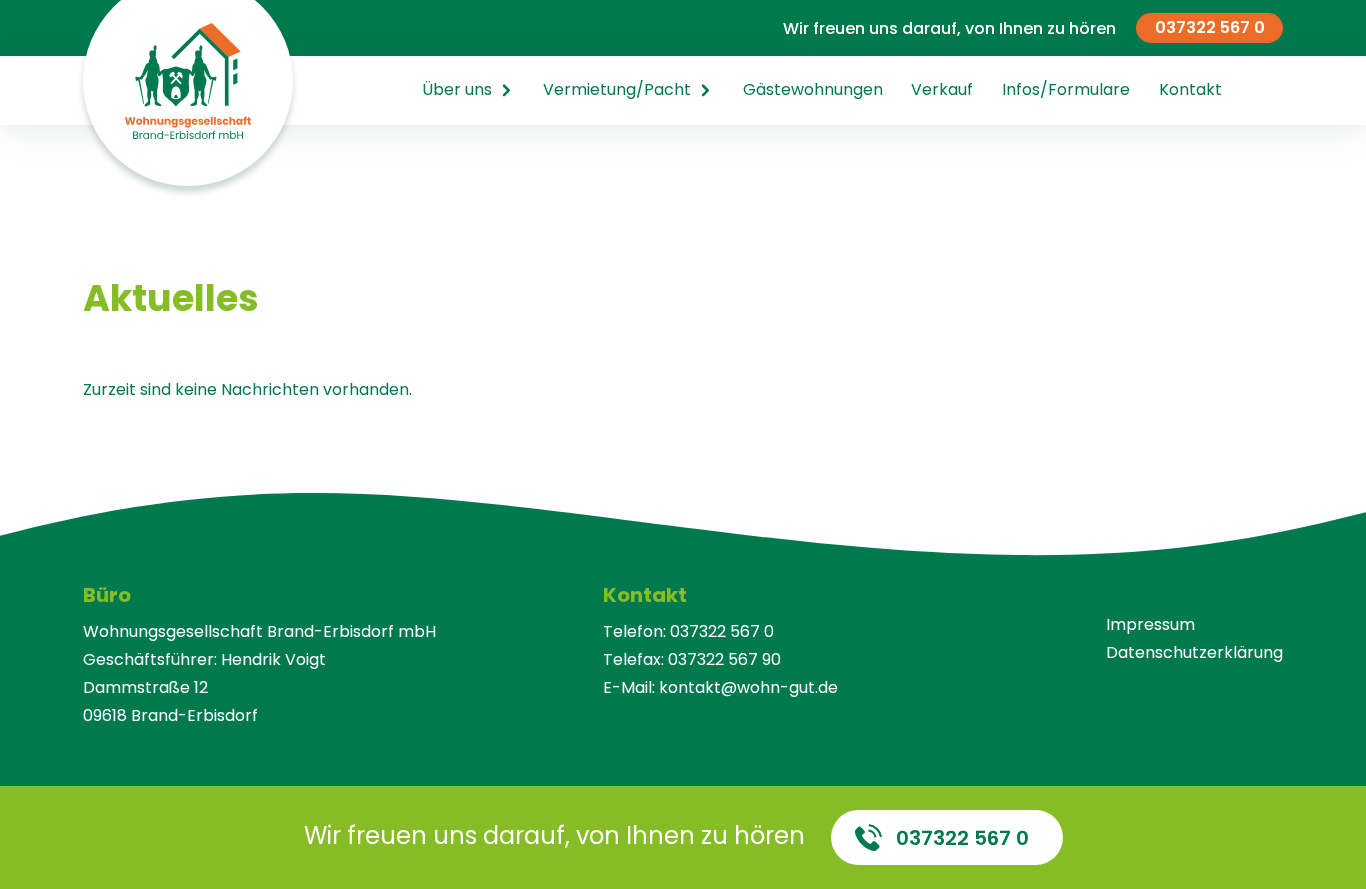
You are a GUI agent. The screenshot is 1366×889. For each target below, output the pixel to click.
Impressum (1150, 624)
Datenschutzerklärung (1194, 652)
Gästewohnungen (813, 89)
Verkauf (942, 89)
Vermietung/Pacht (617, 89)
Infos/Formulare (1066, 89)
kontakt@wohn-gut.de (748, 687)
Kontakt (1190, 89)
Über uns (457, 89)
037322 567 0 (1210, 27)
